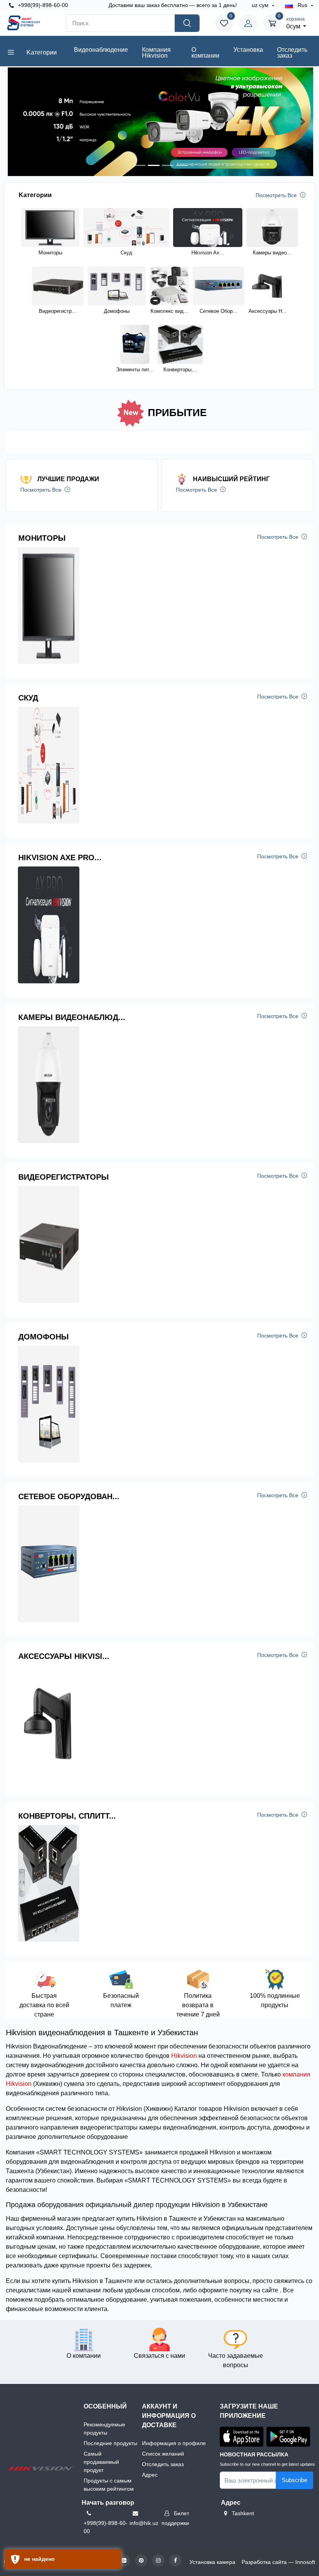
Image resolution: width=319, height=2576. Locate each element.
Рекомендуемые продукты (104, 2429)
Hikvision (184, 2056)
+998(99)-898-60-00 (42, 5)
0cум (295, 23)
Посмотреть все (277, 195)
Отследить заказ (292, 53)
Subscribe (294, 2480)
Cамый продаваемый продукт (101, 2462)
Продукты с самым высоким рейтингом (109, 2485)
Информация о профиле (174, 2443)
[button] (18, 122)
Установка (248, 50)
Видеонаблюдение (101, 50)
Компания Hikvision (156, 53)
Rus (302, 5)
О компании (205, 53)
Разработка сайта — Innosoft (278, 2562)
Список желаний (163, 2454)
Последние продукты (110, 2443)
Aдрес (150, 2475)
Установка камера (212, 2562)
